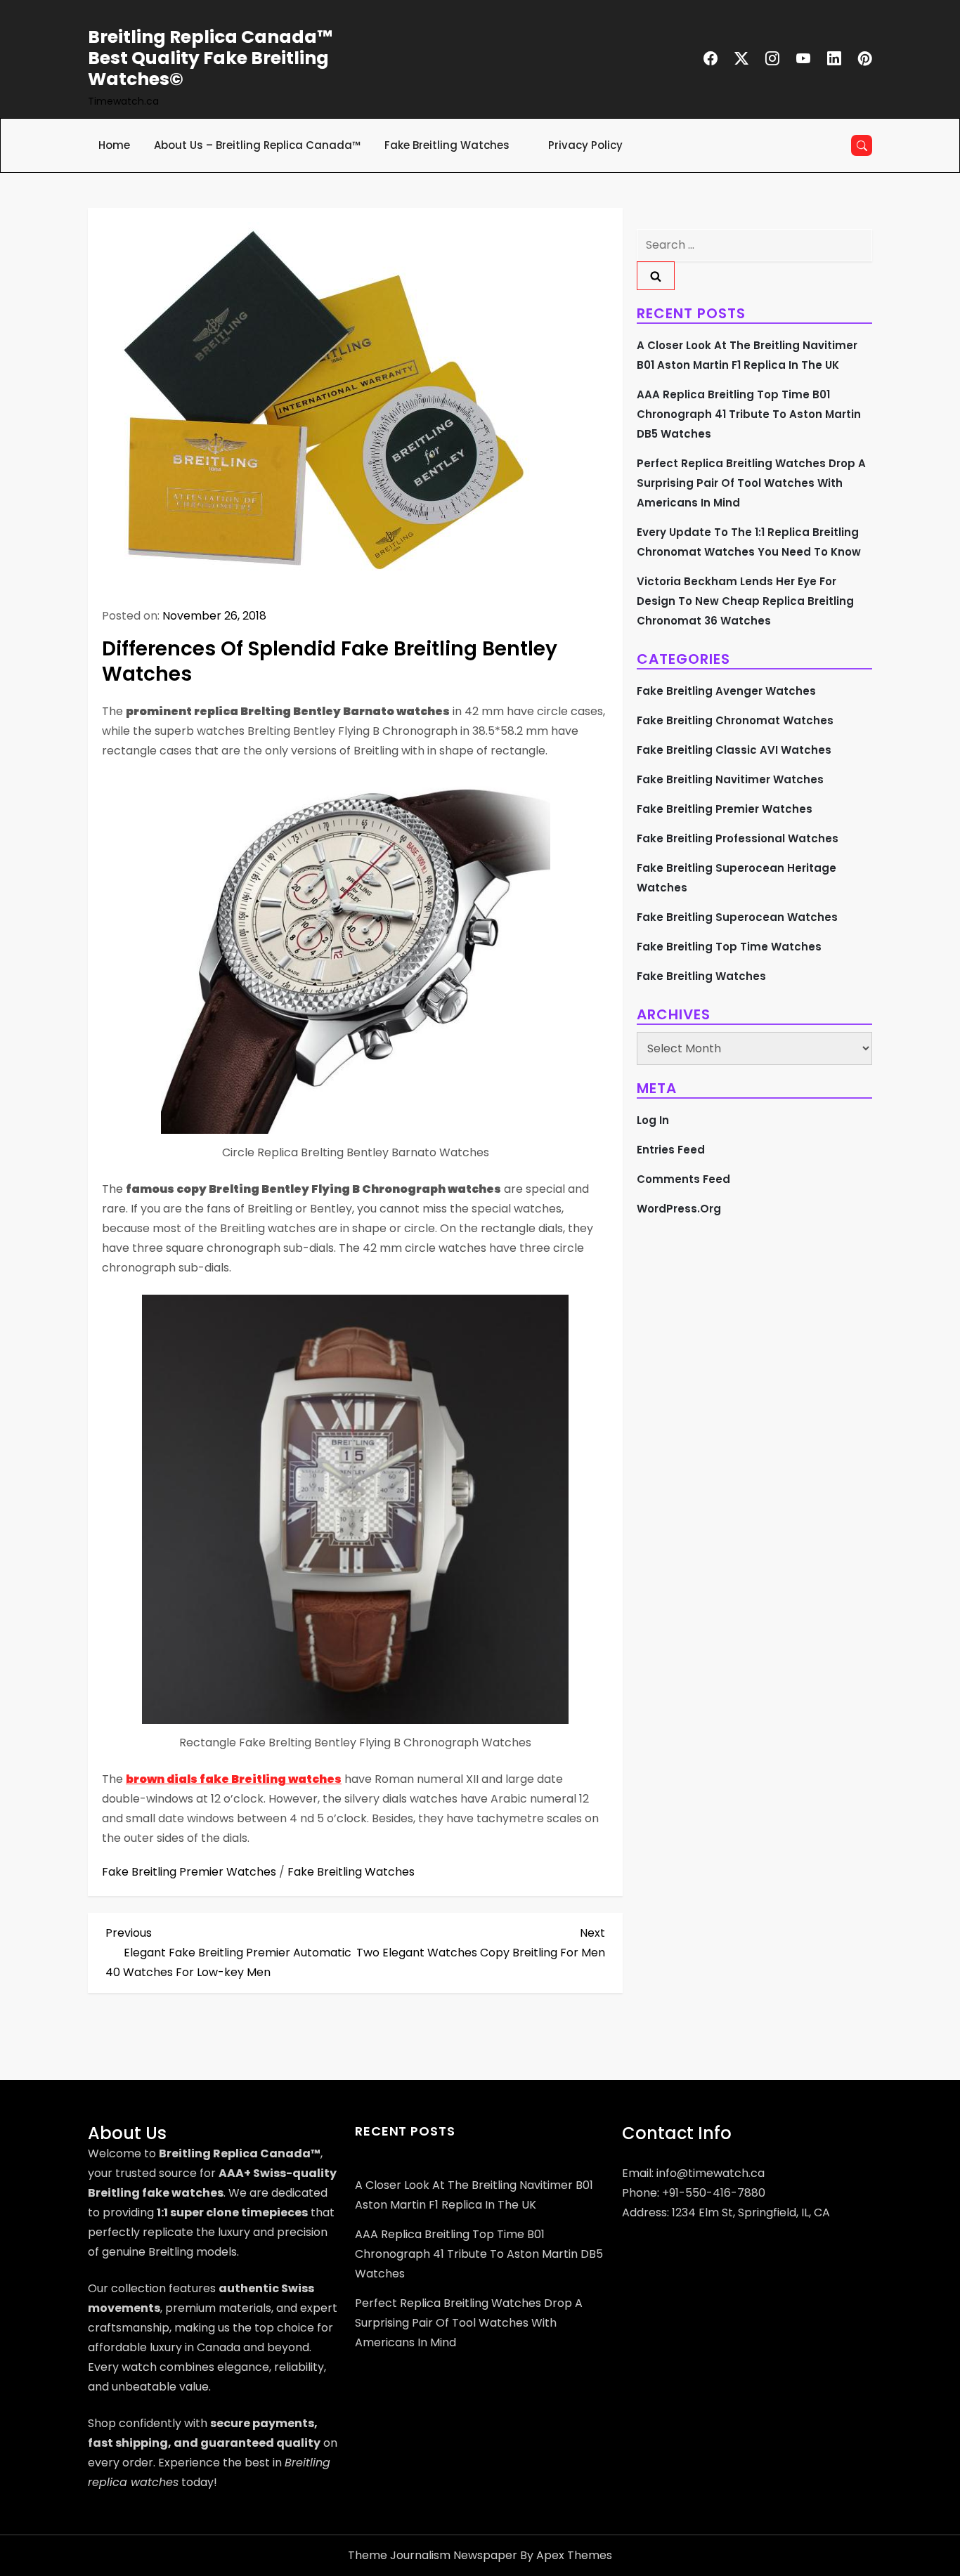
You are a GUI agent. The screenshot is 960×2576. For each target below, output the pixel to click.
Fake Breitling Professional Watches (738, 838)
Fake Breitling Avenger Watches (726, 691)
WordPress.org (679, 1209)
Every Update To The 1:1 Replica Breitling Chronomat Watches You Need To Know (749, 542)
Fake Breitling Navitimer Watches (730, 779)
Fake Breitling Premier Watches (189, 1872)
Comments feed (683, 1179)
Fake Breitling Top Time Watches (729, 947)
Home (114, 145)
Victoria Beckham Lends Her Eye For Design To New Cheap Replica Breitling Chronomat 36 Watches (745, 601)
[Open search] (862, 145)
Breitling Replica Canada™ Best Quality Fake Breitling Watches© (210, 58)
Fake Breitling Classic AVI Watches (734, 750)
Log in (653, 1120)
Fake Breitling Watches (447, 145)
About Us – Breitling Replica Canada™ (257, 145)
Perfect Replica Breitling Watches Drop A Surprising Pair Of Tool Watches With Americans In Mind (751, 483)
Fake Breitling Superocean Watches (737, 917)
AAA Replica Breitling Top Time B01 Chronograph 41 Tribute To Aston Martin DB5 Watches (749, 414)
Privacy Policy (585, 145)
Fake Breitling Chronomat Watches (735, 720)
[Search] (656, 276)
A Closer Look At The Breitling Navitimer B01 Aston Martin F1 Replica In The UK (747, 355)
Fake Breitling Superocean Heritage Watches (737, 878)
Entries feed (671, 1150)
